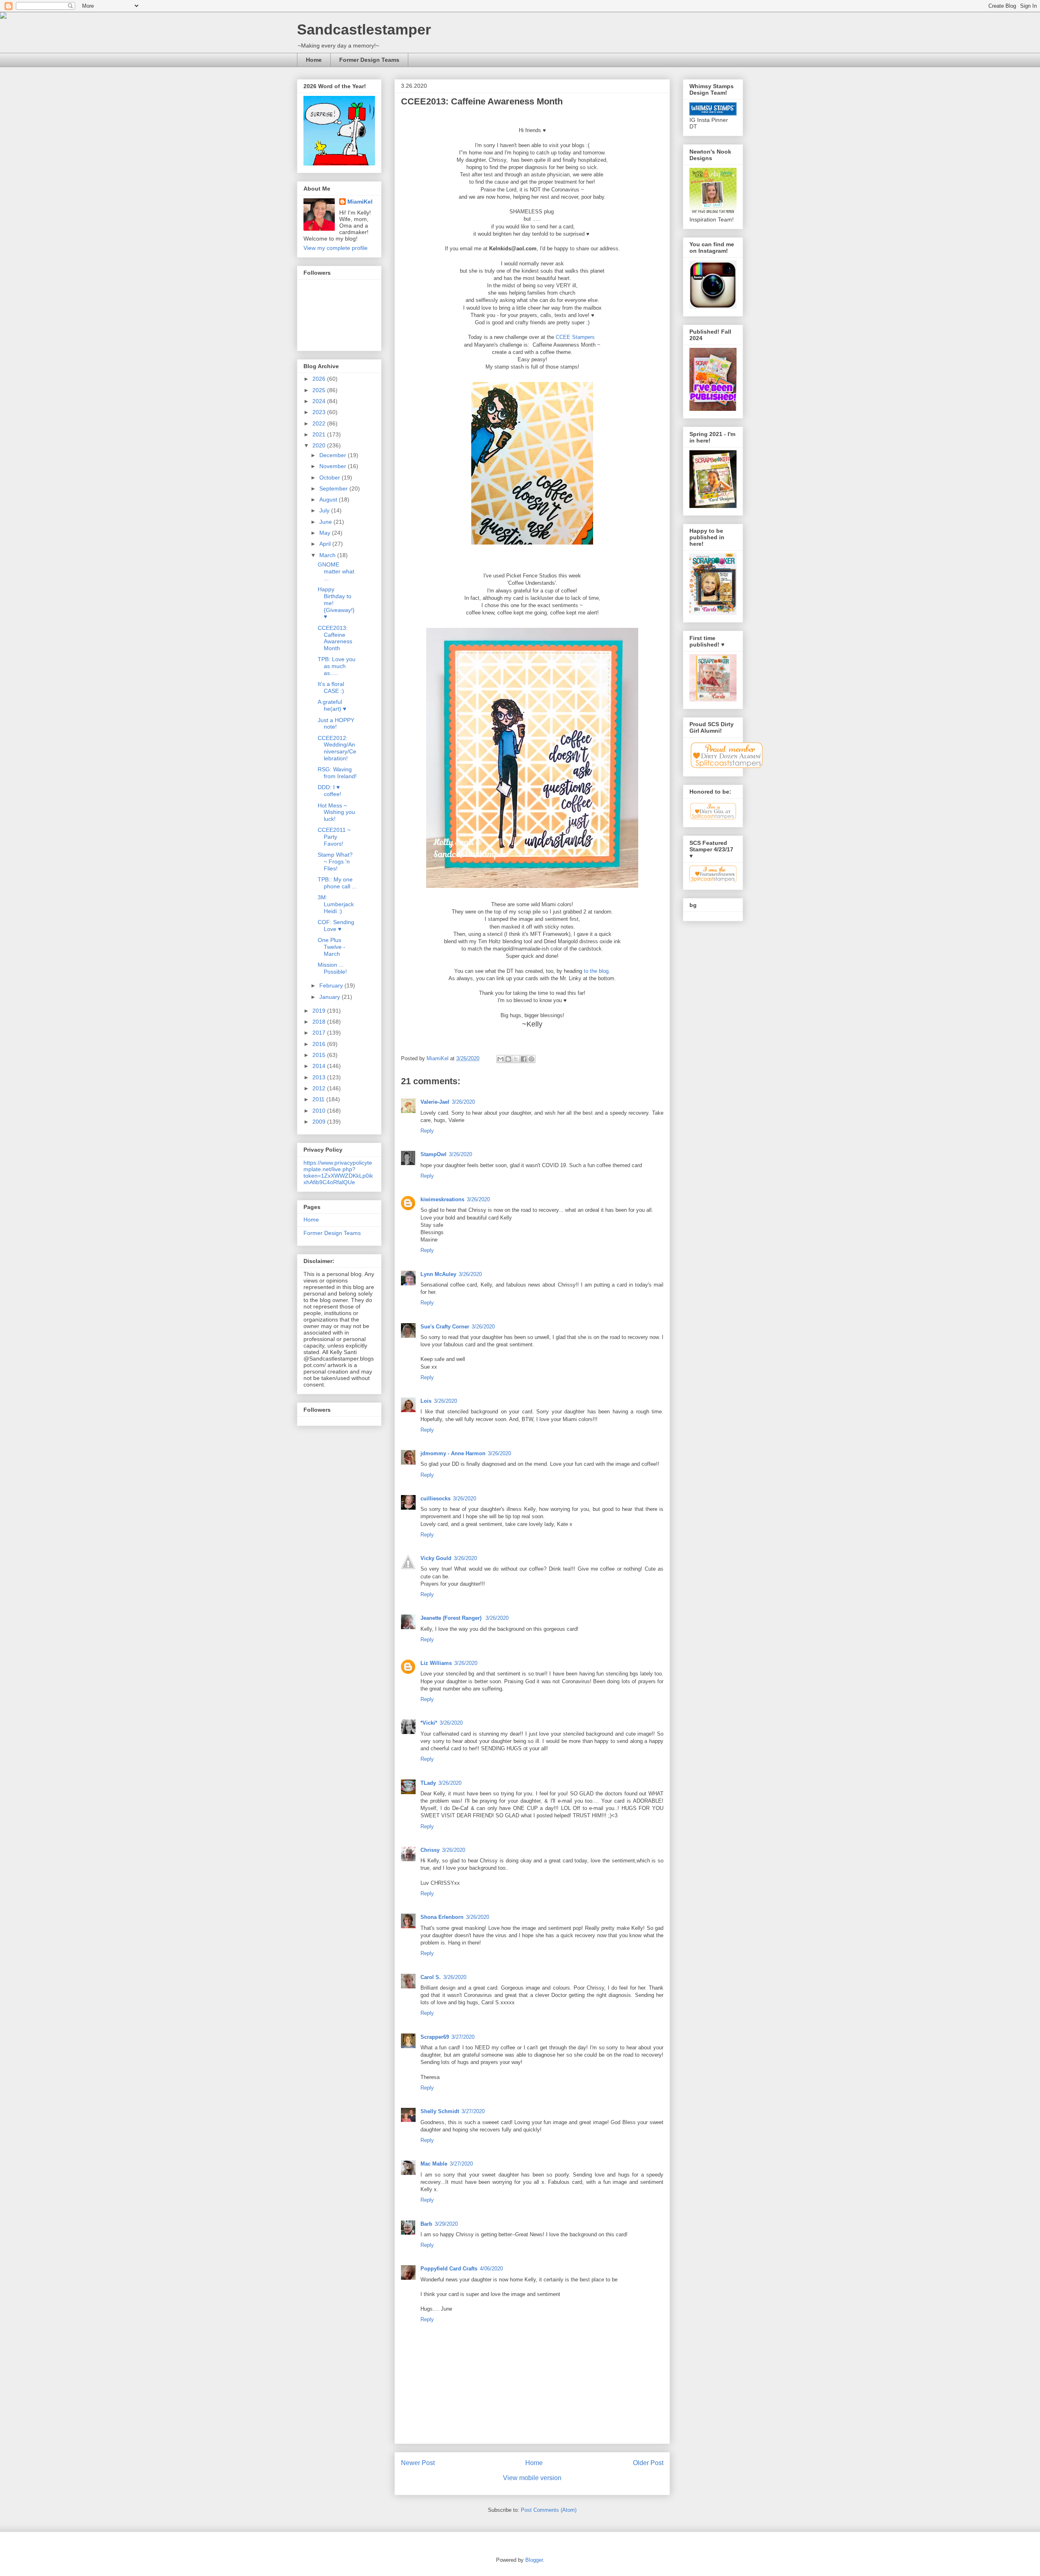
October (330, 477)
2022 (320, 423)
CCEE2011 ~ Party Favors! (334, 837)
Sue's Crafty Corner (445, 1327)
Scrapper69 (435, 2037)
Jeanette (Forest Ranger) (452, 1618)
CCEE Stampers (576, 337)
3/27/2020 (463, 2037)
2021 (320, 434)
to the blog (595, 971)
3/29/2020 (446, 2224)
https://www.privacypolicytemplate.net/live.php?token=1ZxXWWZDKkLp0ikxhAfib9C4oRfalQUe (338, 1172)
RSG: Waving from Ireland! (337, 773)
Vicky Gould (436, 1558)
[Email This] (500, 1059)
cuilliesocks (435, 1499)
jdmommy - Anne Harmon (453, 1453)
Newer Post (418, 2463)
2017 (320, 1033)
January (330, 997)
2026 (320, 379)
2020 (320, 445)
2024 (320, 401)
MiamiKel (360, 202)
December (334, 455)
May (326, 533)
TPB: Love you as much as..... (337, 666)
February (332, 985)
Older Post (648, 2463)
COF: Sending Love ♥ (336, 926)
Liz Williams (436, 1663)
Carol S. (431, 1977)
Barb (426, 2224)
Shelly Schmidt (440, 2111)
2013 (320, 1077)
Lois (426, 1401)
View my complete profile (336, 248)
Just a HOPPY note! (336, 724)
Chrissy (430, 1850)
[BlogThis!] (508, 1059)
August (329, 499)
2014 (320, 1066)
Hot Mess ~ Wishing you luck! (336, 812)
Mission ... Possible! (332, 968)
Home (314, 60)
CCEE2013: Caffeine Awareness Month (335, 638)
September (334, 488)
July (325, 510)
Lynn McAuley (438, 1274)
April (326, 544)
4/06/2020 (491, 2269)
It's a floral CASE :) (331, 687)
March (328, 555)
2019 (320, 1011)
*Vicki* (429, 1723)
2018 (320, 1022)
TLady (428, 1783)
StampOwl (433, 1154)
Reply (427, 1131)
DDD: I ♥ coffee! (329, 791)
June (326, 522)
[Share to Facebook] (524, 1059)
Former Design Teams (369, 60)
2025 (320, 390)
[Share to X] (516, 1059)
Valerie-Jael (435, 1102)
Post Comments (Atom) (549, 2510)
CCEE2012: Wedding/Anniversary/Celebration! (337, 748)
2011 (319, 1099)
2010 (320, 1111)
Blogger (534, 2560)
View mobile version (532, 2478)
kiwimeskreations (442, 1199)
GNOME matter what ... (336, 571)
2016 (320, 1044)
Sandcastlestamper (364, 29)
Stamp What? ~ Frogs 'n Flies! (335, 862)
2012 (320, 1088)
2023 (320, 412)
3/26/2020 (463, 1102)
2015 (320, 1055)
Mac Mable (434, 2164)
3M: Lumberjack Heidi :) (336, 904)
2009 (320, 1122)
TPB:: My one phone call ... (337, 883)
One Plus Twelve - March (331, 947)
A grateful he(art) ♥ (332, 705)
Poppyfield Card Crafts (449, 2269)
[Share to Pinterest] (531, 1059)
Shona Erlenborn (442, 1917)
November (334, 466)
